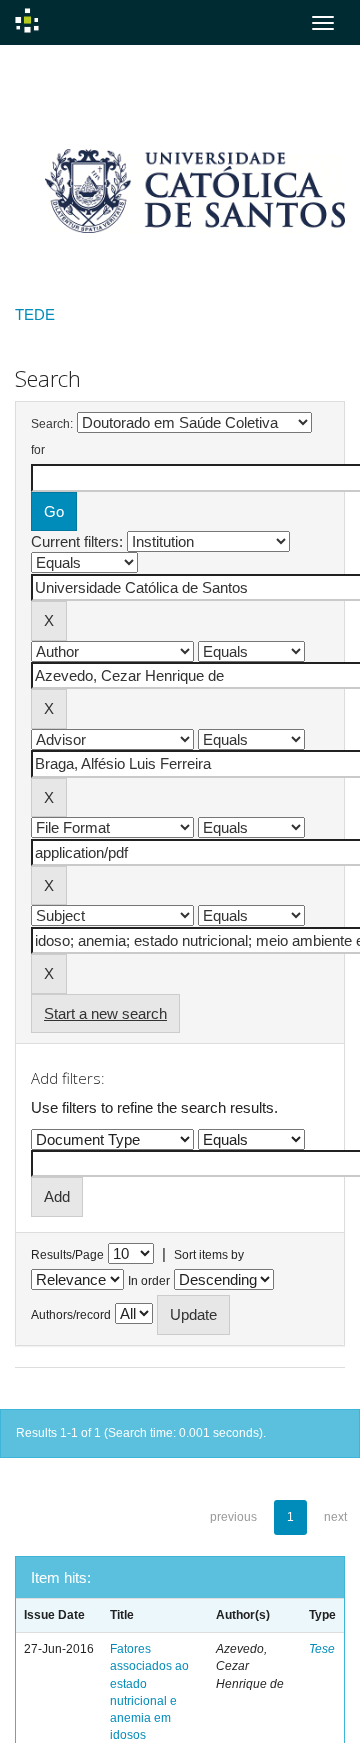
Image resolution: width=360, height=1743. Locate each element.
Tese (322, 1649)
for (38, 450)
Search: (52, 424)
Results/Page (67, 1255)
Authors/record (71, 1315)
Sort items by (209, 1255)
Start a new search (105, 1013)
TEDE (35, 314)
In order (149, 1281)
